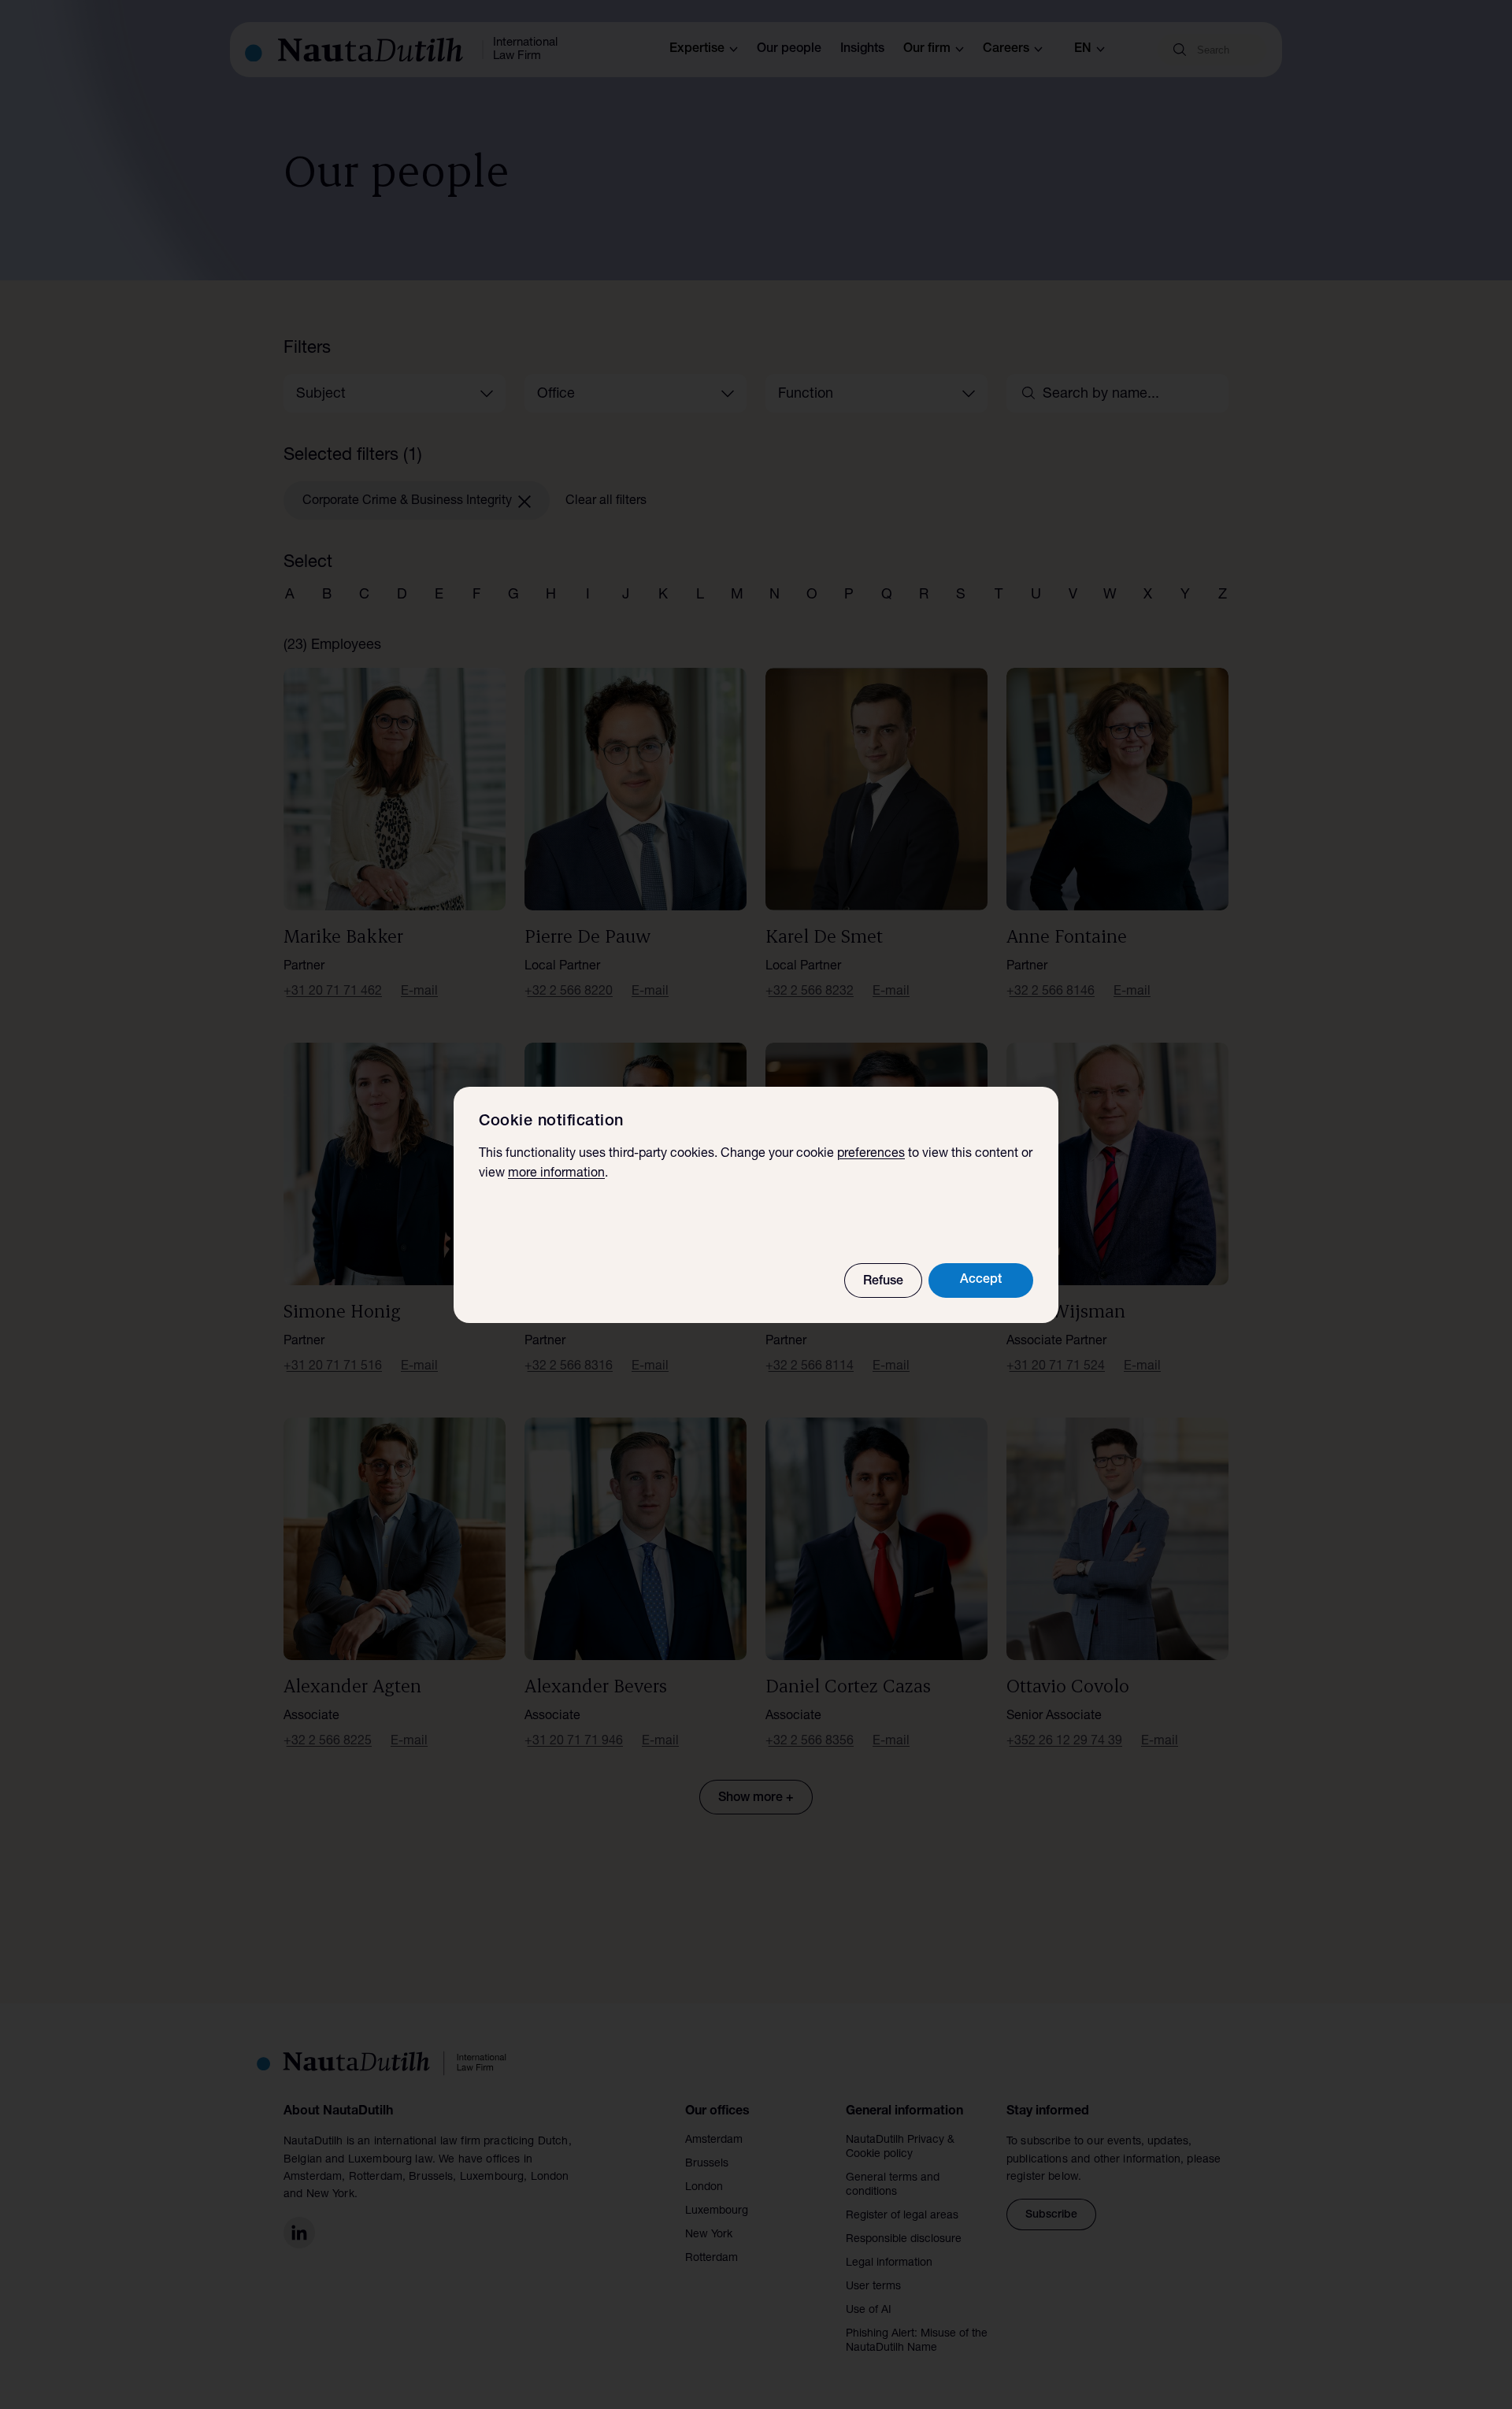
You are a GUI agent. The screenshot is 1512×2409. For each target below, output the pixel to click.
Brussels (707, 2164)
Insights (862, 50)
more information (556, 1174)
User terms (873, 2287)
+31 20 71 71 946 (574, 1742)
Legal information (889, 2263)
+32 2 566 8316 (569, 1367)
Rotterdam (712, 2259)
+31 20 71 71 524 (1056, 1367)
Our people (789, 50)
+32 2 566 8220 (569, 992)
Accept (981, 1280)
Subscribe (1051, 2215)
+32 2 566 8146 (1051, 992)
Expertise (697, 50)
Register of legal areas (902, 2216)
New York (709, 2235)
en (1083, 50)
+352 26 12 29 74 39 (1064, 1742)
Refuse (883, 1282)
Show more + (756, 1799)
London (704, 2188)
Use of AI (869, 2311)
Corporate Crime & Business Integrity (407, 502)
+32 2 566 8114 (810, 1367)
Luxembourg (717, 2211)
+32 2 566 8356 (810, 1742)
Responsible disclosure (904, 2240)
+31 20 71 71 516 (333, 1367)
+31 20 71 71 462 (333, 992)
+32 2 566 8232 (810, 992)
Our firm (927, 50)
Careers (1006, 50)
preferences (871, 1154)
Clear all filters (606, 502)
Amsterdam (714, 2140)
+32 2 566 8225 (328, 1742)
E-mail (419, 992)
